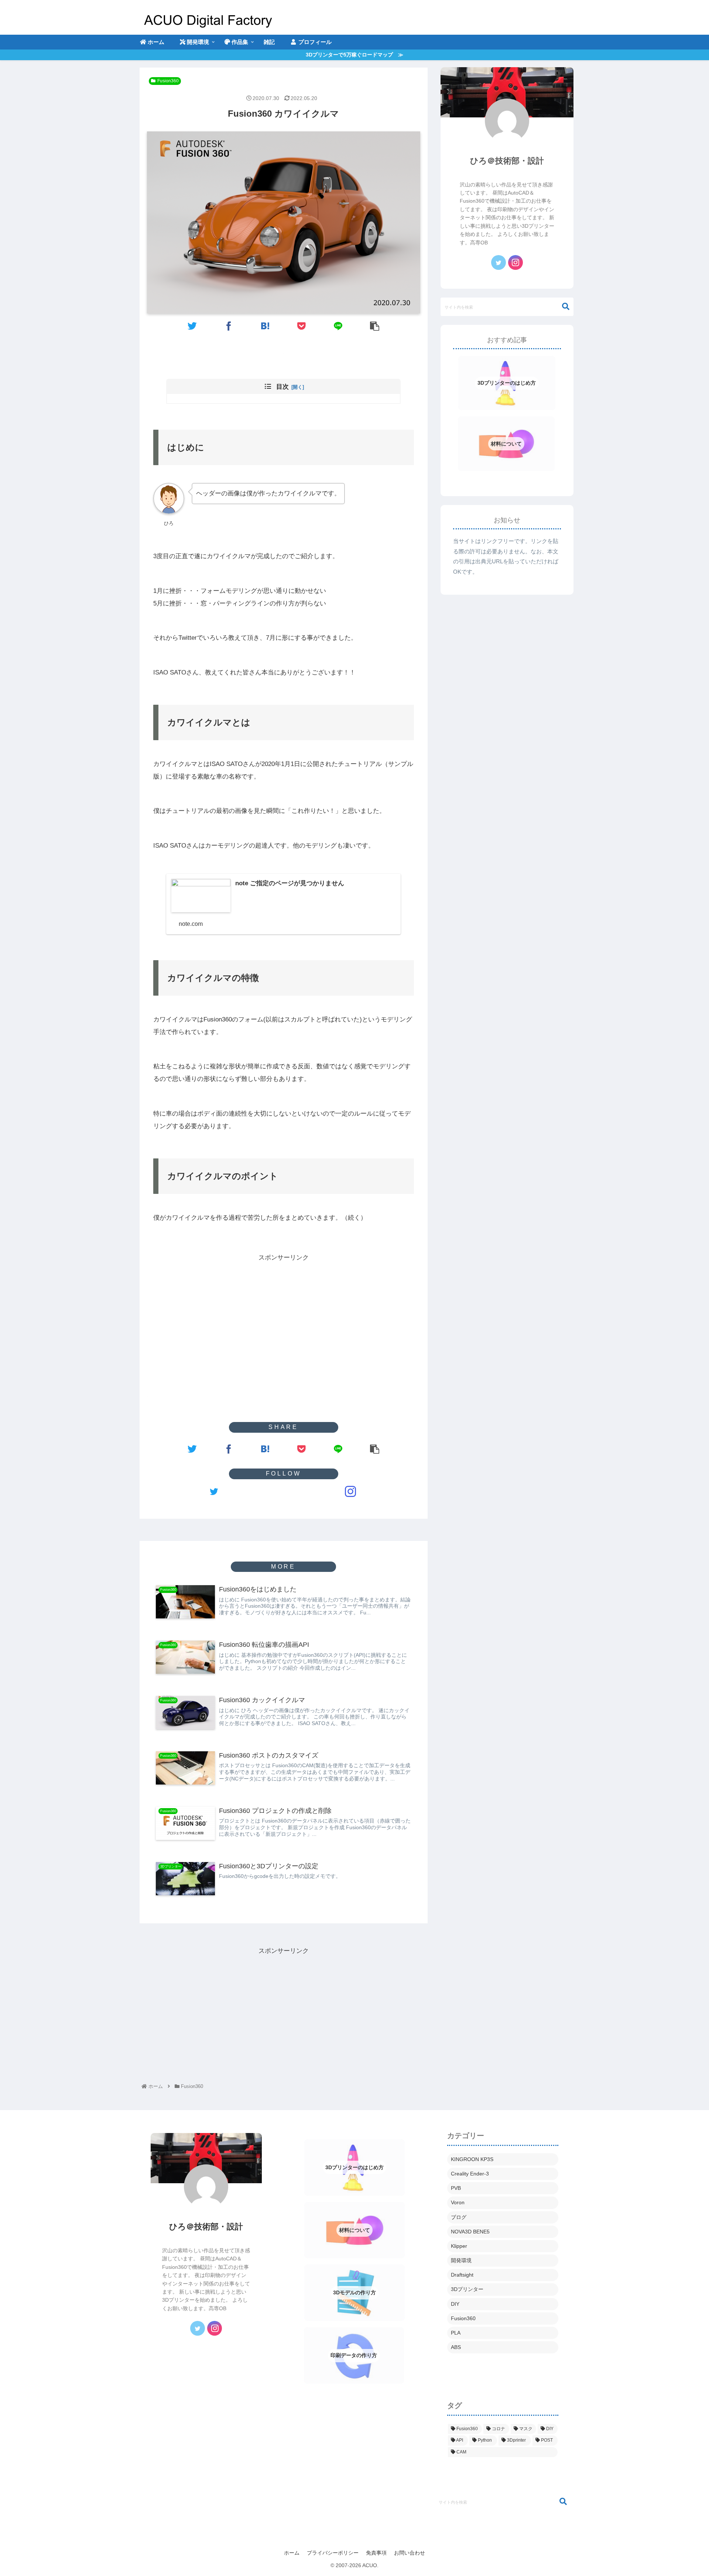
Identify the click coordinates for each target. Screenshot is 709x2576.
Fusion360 (168, 81)
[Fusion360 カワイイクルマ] (265, 325)
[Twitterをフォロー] (214, 1491)
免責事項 (376, 2553)
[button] (562, 307)
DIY (455, 2304)
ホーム (292, 2553)
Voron (458, 2202)
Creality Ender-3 (470, 2174)
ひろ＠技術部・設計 (507, 161)
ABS (456, 2347)
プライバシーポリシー (333, 2553)
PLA (456, 2333)
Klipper (459, 2246)
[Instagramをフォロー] (350, 1491)
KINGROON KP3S (472, 2159)
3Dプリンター (467, 2289)
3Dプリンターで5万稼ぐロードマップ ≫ (354, 55)
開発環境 (461, 2260)
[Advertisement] (284, 1315)
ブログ (459, 2217)
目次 (282, 387)
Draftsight (462, 2275)
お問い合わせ (410, 2553)
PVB (456, 2188)
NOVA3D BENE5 (470, 2232)
